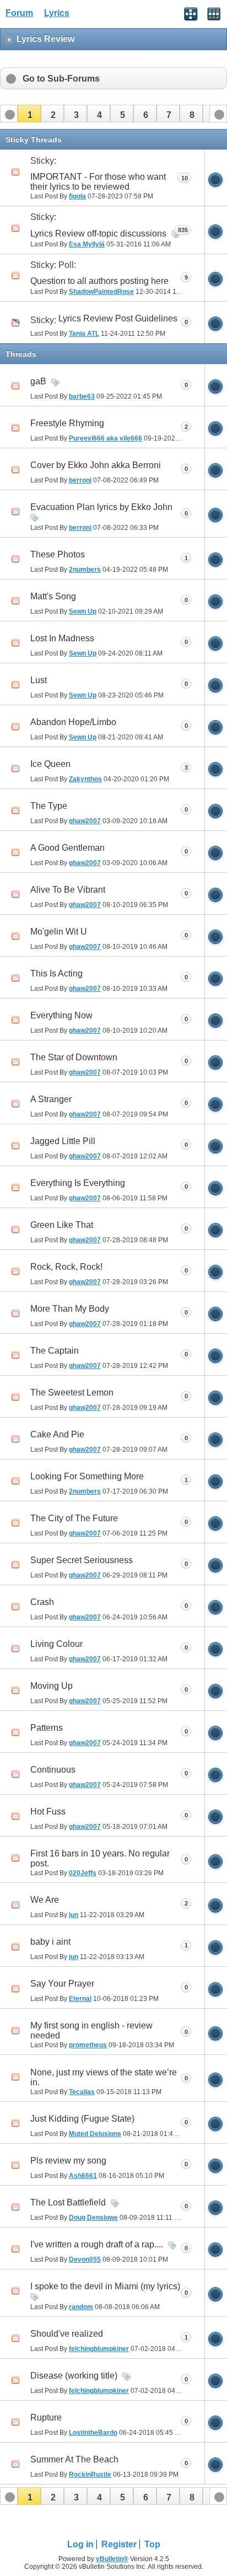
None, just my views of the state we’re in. (104, 2077)
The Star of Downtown (74, 1057)
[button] (29, 114)
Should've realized (67, 2334)
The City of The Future (74, 1518)
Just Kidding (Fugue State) (82, 2119)
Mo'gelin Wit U (59, 932)
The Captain (55, 1351)
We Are (45, 1900)
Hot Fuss (48, 1812)
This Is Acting (56, 973)
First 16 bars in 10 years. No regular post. (100, 1858)
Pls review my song (68, 2161)
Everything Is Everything (78, 1183)
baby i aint (50, 1942)
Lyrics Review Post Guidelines (118, 318)
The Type (49, 806)
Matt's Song (53, 596)
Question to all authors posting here (99, 281)
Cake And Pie (57, 1434)
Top (152, 2544)
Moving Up (52, 1686)
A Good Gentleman (67, 848)
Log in (80, 2544)
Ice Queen (50, 764)
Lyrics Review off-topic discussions (98, 234)
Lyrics (57, 13)
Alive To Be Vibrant (68, 890)
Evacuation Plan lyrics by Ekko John (101, 507)
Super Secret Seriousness (82, 1560)
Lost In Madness (62, 638)
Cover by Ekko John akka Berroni (96, 465)
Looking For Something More (87, 1476)
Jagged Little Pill (63, 1141)
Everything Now (61, 1015)
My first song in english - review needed (91, 2030)
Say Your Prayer (62, 1984)
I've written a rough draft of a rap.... (97, 2244)
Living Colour (56, 1644)
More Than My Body (70, 1309)
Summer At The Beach (74, 2459)
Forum (19, 13)
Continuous (53, 1770)
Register (119, 2544)
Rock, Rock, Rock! (66, 1267)
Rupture (46, 2417)
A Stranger (51, 1099)
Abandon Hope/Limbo (73, 722)
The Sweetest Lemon (72, 1392)
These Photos (58, 554)
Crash (42, 1602)
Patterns (47, 1728)
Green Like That (62, 1225)
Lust (39, 680)
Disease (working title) (74, 2376)
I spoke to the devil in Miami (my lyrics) (105, 2286)
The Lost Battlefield (68, 2202)
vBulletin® (112, 2559)
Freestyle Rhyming (67, 423)
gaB (38, 381)
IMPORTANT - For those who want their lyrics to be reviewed (98, 182)
